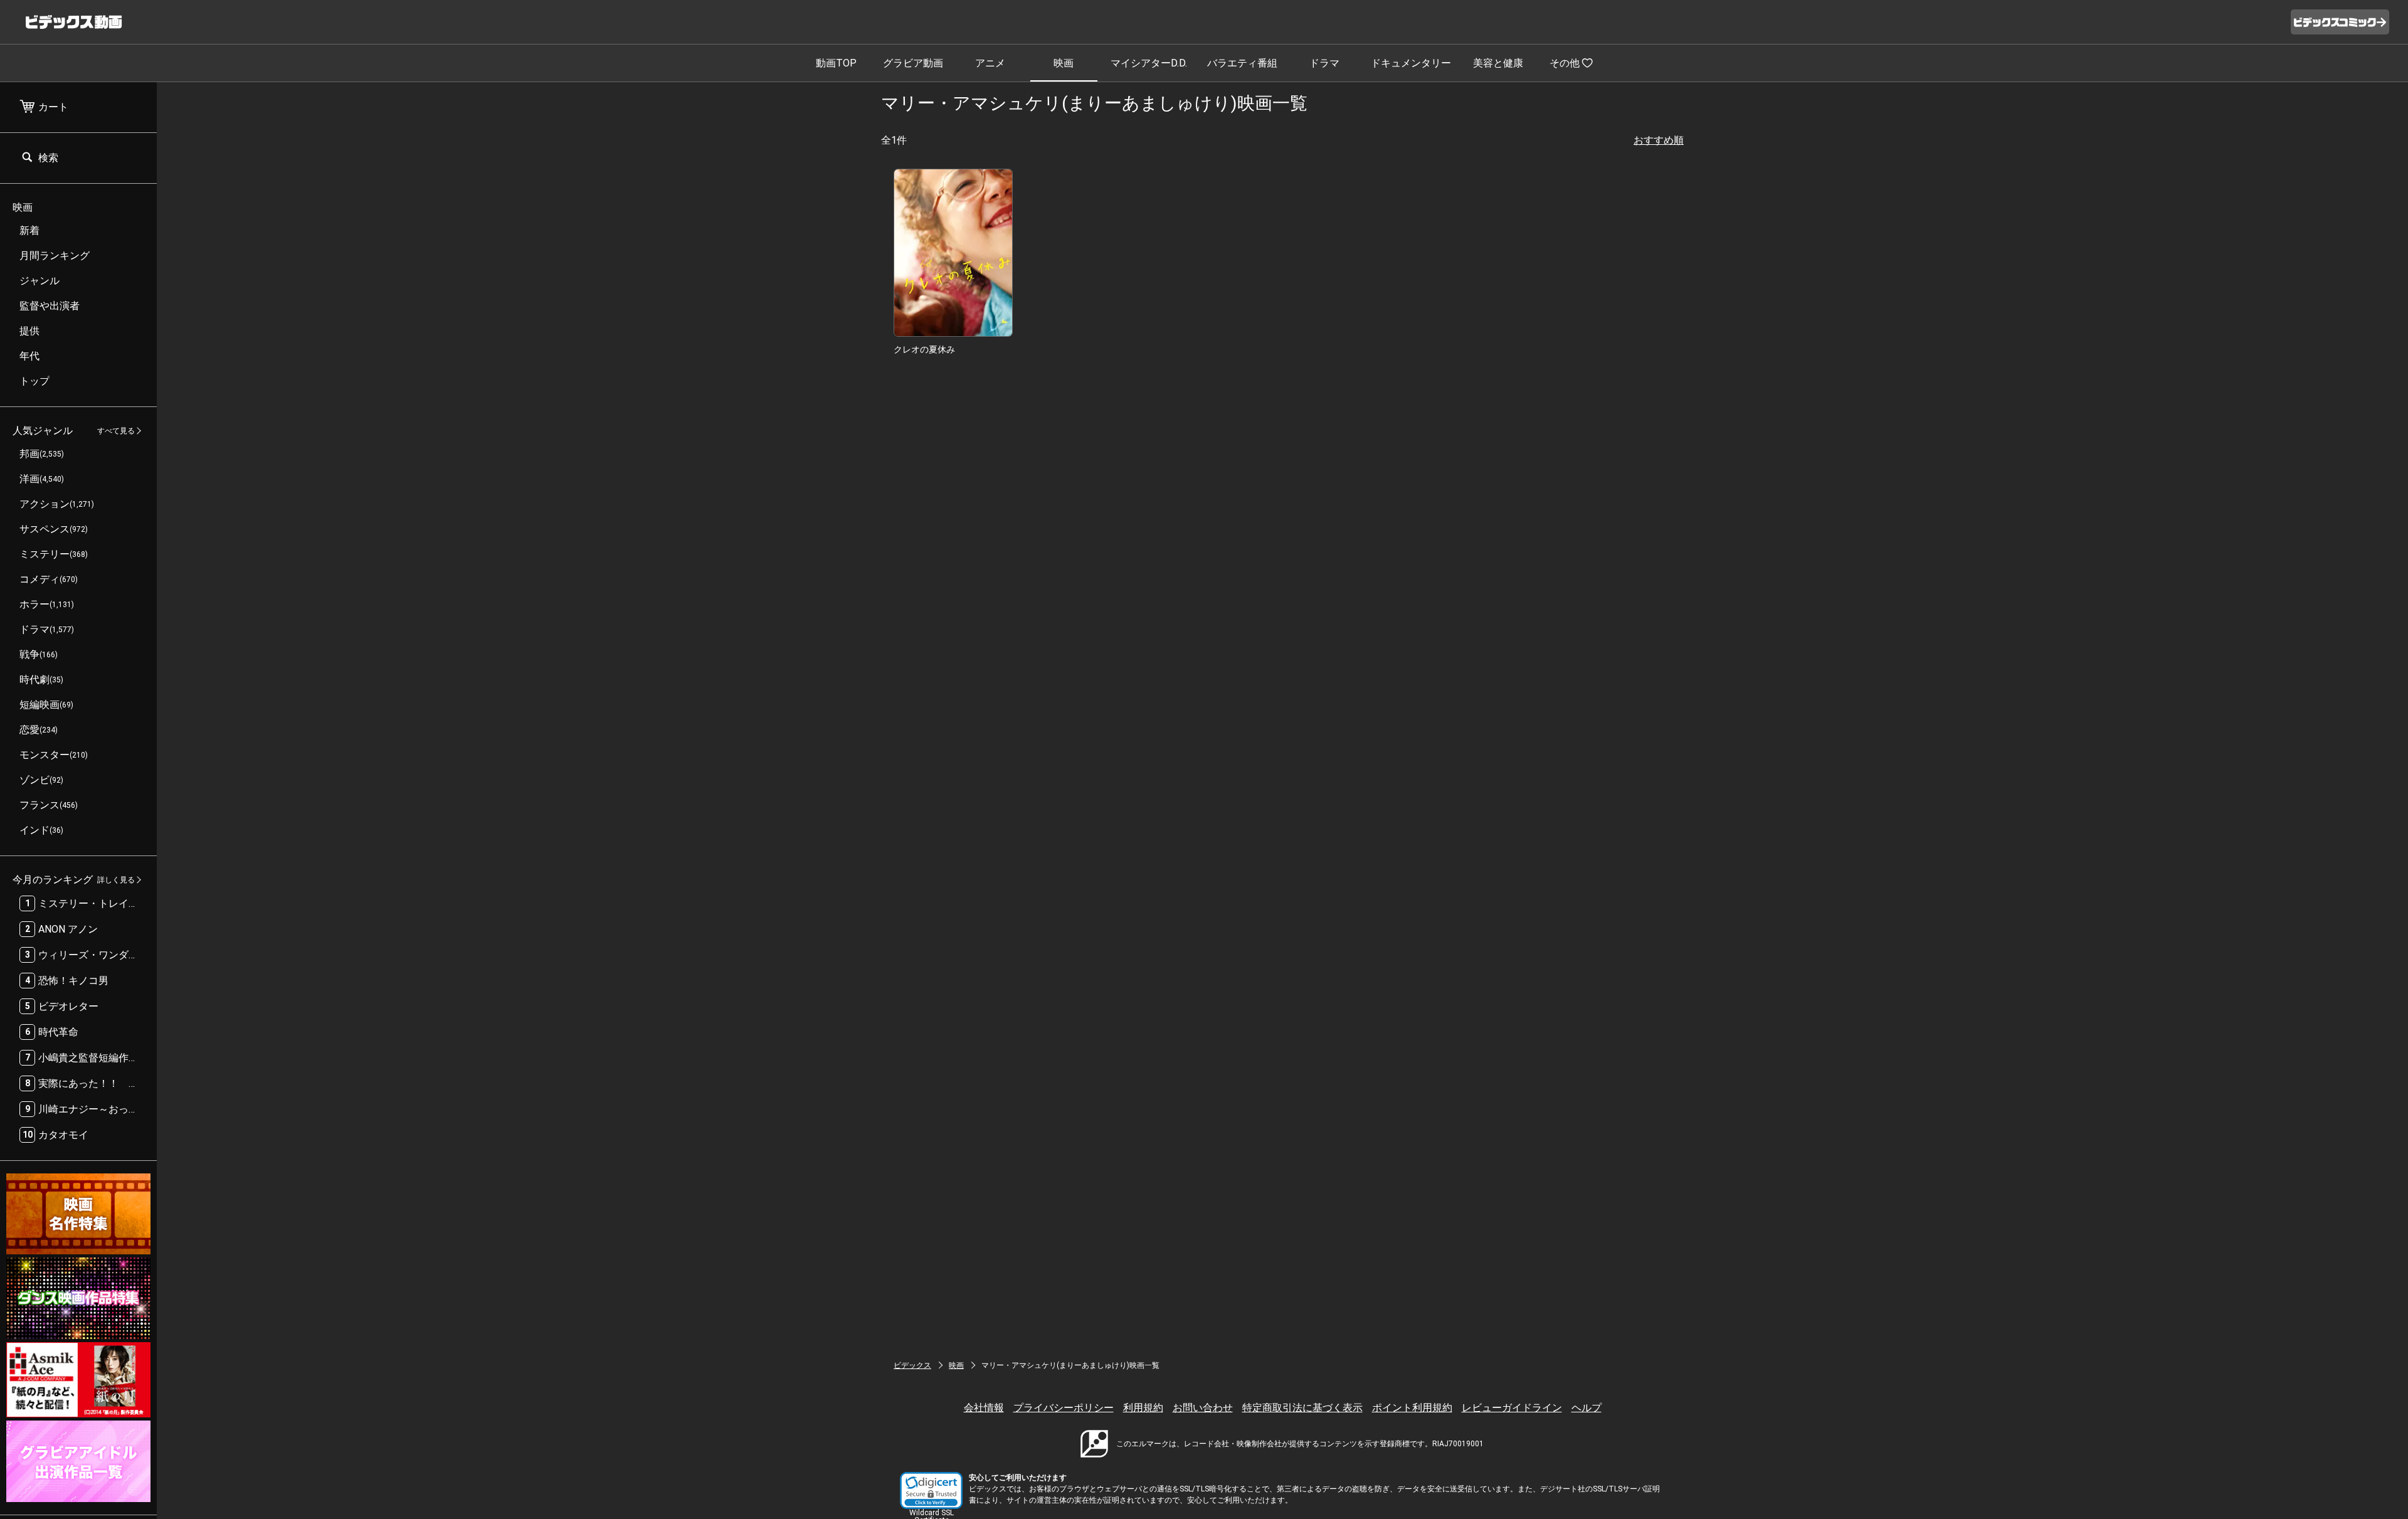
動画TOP (836, 63)
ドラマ (1324, 63)
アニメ (990, 63)
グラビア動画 (913, 63)
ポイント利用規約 (1412, 1408)
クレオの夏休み (924, 349)
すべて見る (116, 431)
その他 (1565, 63)
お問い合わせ (1203, 1408)
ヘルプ (1587, 1408)
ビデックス (912, 1365)
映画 (1064, 63)
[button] (931, 1490)
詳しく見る (116, 880)
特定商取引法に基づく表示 (1302, 1408)
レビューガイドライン (1512, 1408)
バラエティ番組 (1242, 63)
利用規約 (1143, 1408)
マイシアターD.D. (1149, 63)
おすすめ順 (1659, 140)
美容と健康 (1498, 63)
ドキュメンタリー (1411, 63)
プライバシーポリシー (1064, 1408)
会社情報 (984, 1408)
